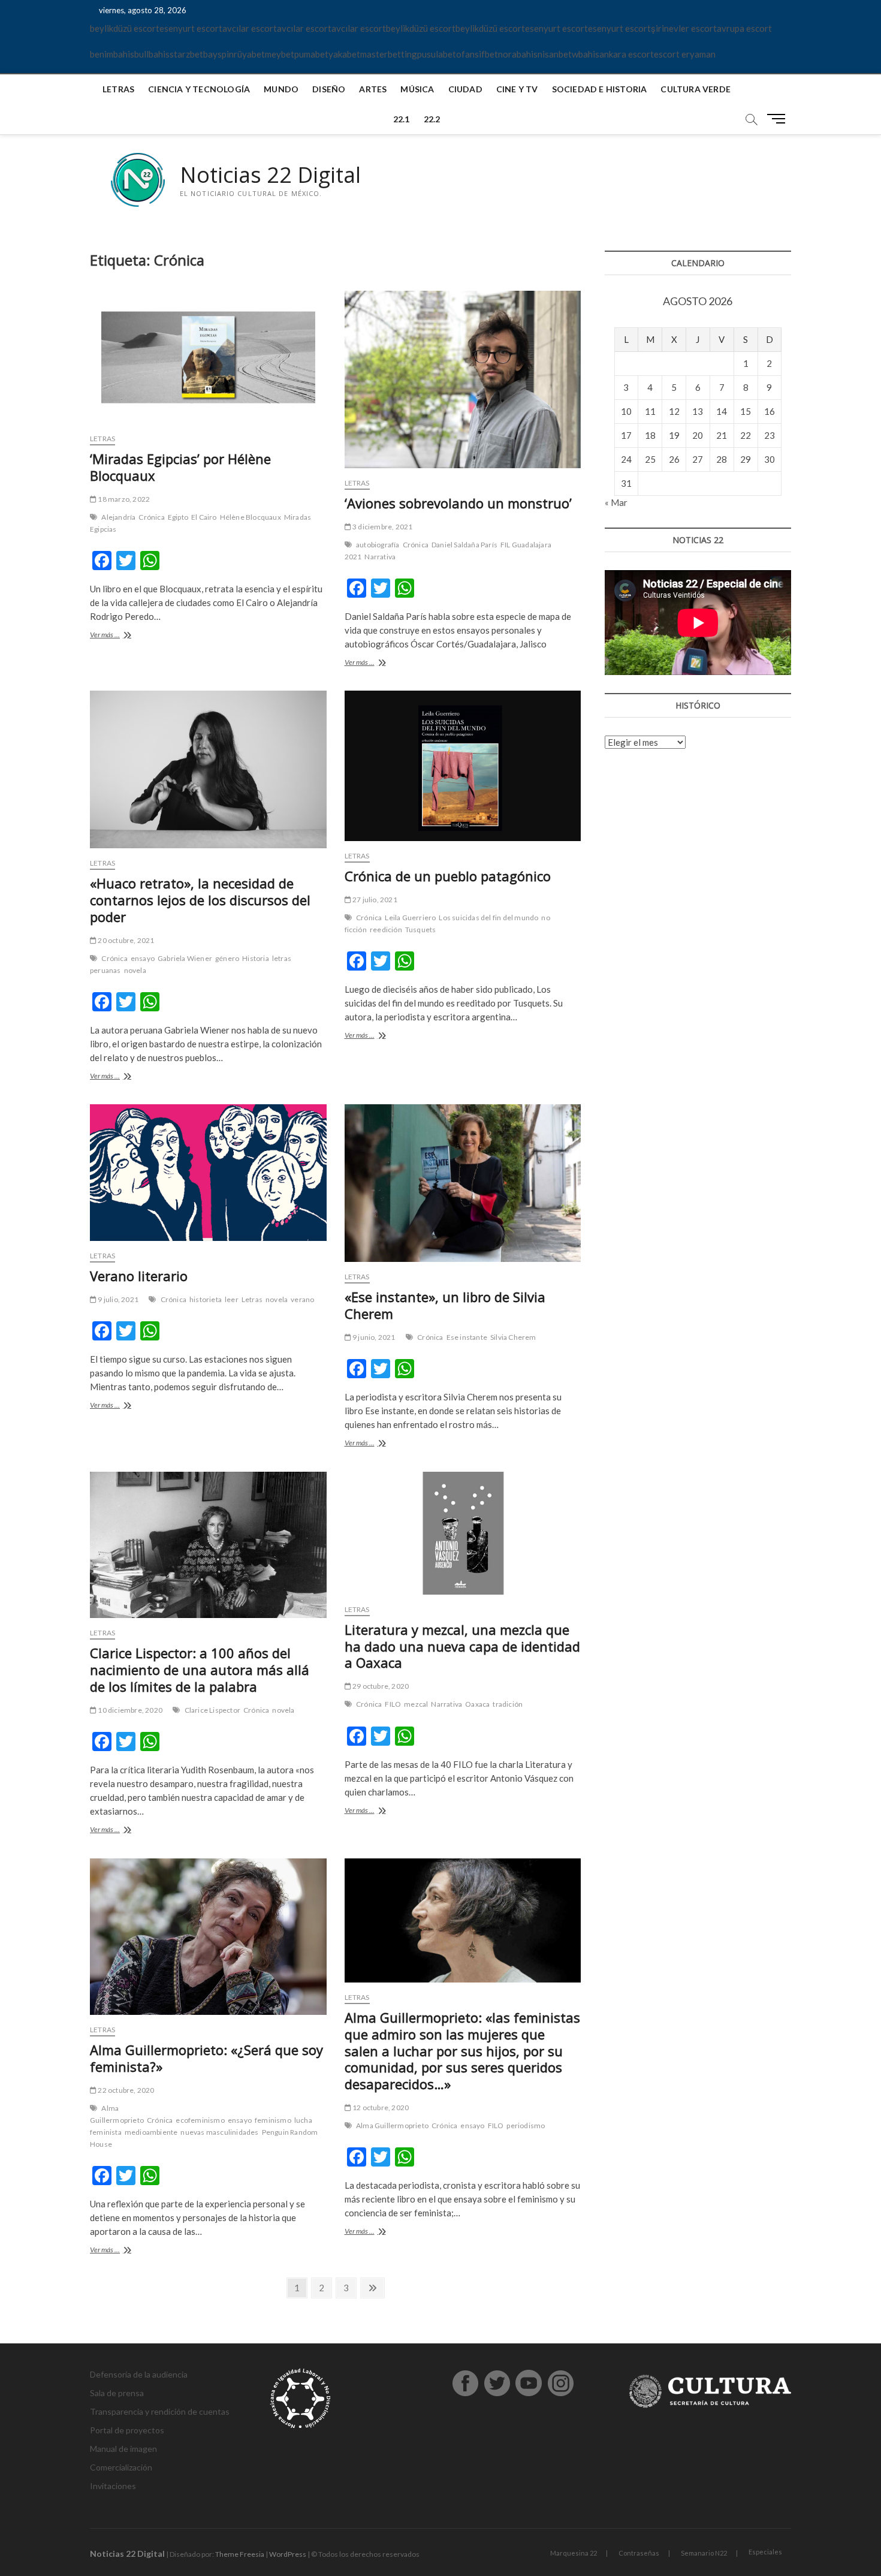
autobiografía (378, 545)
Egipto (178, 517)
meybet (280, 54)
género (227, 958)
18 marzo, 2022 (123, 499)
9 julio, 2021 (117, 1299)
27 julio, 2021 (374, 900)
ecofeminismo (200, 2120)
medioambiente (151, 2132)
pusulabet (437, 54)
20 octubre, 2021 (125, 940)
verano (302, 1299)
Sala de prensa (117, 2393)
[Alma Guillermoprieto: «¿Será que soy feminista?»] (208, 1937)
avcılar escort (250, 28)
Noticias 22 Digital (270, 175)
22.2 (432, 119)
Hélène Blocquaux (251, 517)
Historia (256, 958)
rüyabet (249, 54)
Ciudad (465, 89)
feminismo (273, 2120)
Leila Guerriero (410, 918)
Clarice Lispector (212, 1710)
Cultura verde (696, 89)
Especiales (765, 2552)
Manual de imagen (123, 2449)
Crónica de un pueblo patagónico (448, 876)
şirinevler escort (684, 28)
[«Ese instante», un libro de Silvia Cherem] (463, 1183)
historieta (206, 1299)
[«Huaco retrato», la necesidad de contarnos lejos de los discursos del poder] (208, 769)
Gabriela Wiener (185, 958)
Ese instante (467, 1337)
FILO (393, 1704)
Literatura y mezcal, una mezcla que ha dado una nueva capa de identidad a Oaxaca (462, 1646)
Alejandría (118, 517)
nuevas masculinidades (219, 2132)
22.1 (402, 119)
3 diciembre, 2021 (382, 527)
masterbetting (389, 54)
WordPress (288, 2554)
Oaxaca (477, 1704)
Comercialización (121, 2467)
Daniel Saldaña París (464, 545)
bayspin (218, 54)
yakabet (344, 54)
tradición (508, 1704)
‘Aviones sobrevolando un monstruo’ (458, 503)
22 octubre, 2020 (125, 2090)
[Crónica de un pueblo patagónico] (463, 766)
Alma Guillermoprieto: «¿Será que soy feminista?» (206, 2058)
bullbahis (152, 54)
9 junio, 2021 (373, 1337)
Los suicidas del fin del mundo (488, 918)
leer (232, 1299)
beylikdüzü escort (125, 28)
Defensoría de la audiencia (139, 2374)
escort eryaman (685, 54)
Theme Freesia (240, 2554)
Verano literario (139, 1276)
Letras (118, 89)
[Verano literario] (208, 1172)
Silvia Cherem (513, 1337)
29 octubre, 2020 (380, 1686)
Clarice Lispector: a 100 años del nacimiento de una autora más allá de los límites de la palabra (200, 1670)
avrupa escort (744, 28)
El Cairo (204, 517)
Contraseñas (639, 2553)
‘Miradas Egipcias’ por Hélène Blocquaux (180, 467)
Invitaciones (113, 2486)
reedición (386, 930)
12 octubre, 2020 (380, 2108)
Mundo (281, 89)
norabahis (518, 54)
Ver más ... (120, 636)
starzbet (186, 54)
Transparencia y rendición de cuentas (160, 2411)
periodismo (526, 2125)
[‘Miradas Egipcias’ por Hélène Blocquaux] (208, 357)
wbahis (586, 54)
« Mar (616, 502)
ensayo (143, 958)
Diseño (329, 89)
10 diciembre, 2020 (129, 1710)
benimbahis (112, 54)
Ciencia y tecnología (199, 89)
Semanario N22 (704, 2553)
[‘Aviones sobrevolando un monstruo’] (463, 379)
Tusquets (421, 930)
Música (417, 89)
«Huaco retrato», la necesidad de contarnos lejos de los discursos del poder (200, 900)
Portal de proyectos (127, 2430)
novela (135, 970)
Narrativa (380, 557)
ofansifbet (477, 54)
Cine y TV (517, 89)
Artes (373, 89)
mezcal (416, 1704)
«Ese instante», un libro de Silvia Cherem (445, 1305)
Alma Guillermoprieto (117, 2114)
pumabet (311, 54)
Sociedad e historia (600, 89)
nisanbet (555, 54)
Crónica (151, 517)
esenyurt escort (191, 28)
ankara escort (627, 54)
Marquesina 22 (574, 2553)
